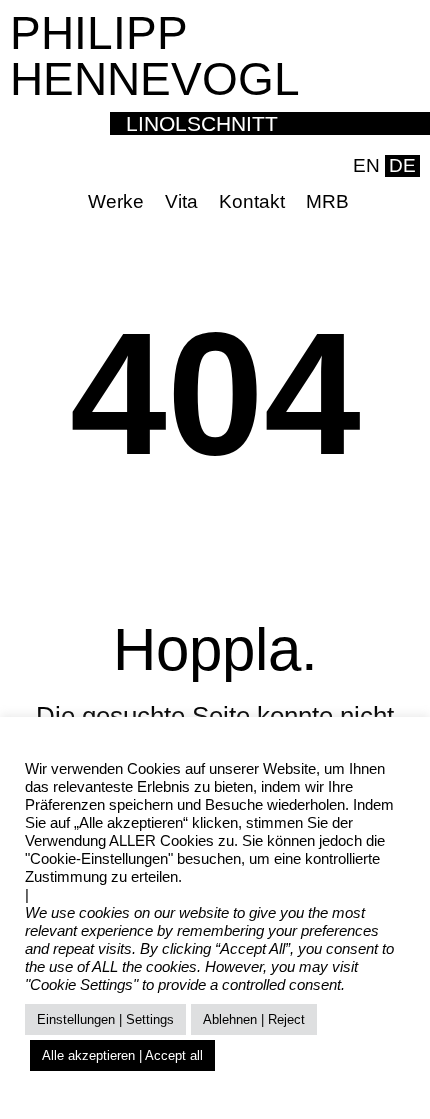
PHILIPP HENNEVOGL (155, 56)
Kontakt (252, 201)
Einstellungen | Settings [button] (105, 1019)
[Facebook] (374, 202)
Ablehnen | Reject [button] (254, 1019)
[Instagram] (405, 202)
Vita (181, 201)
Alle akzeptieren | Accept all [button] (122, 1055)
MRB (327, 201)
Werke (116, 201)
